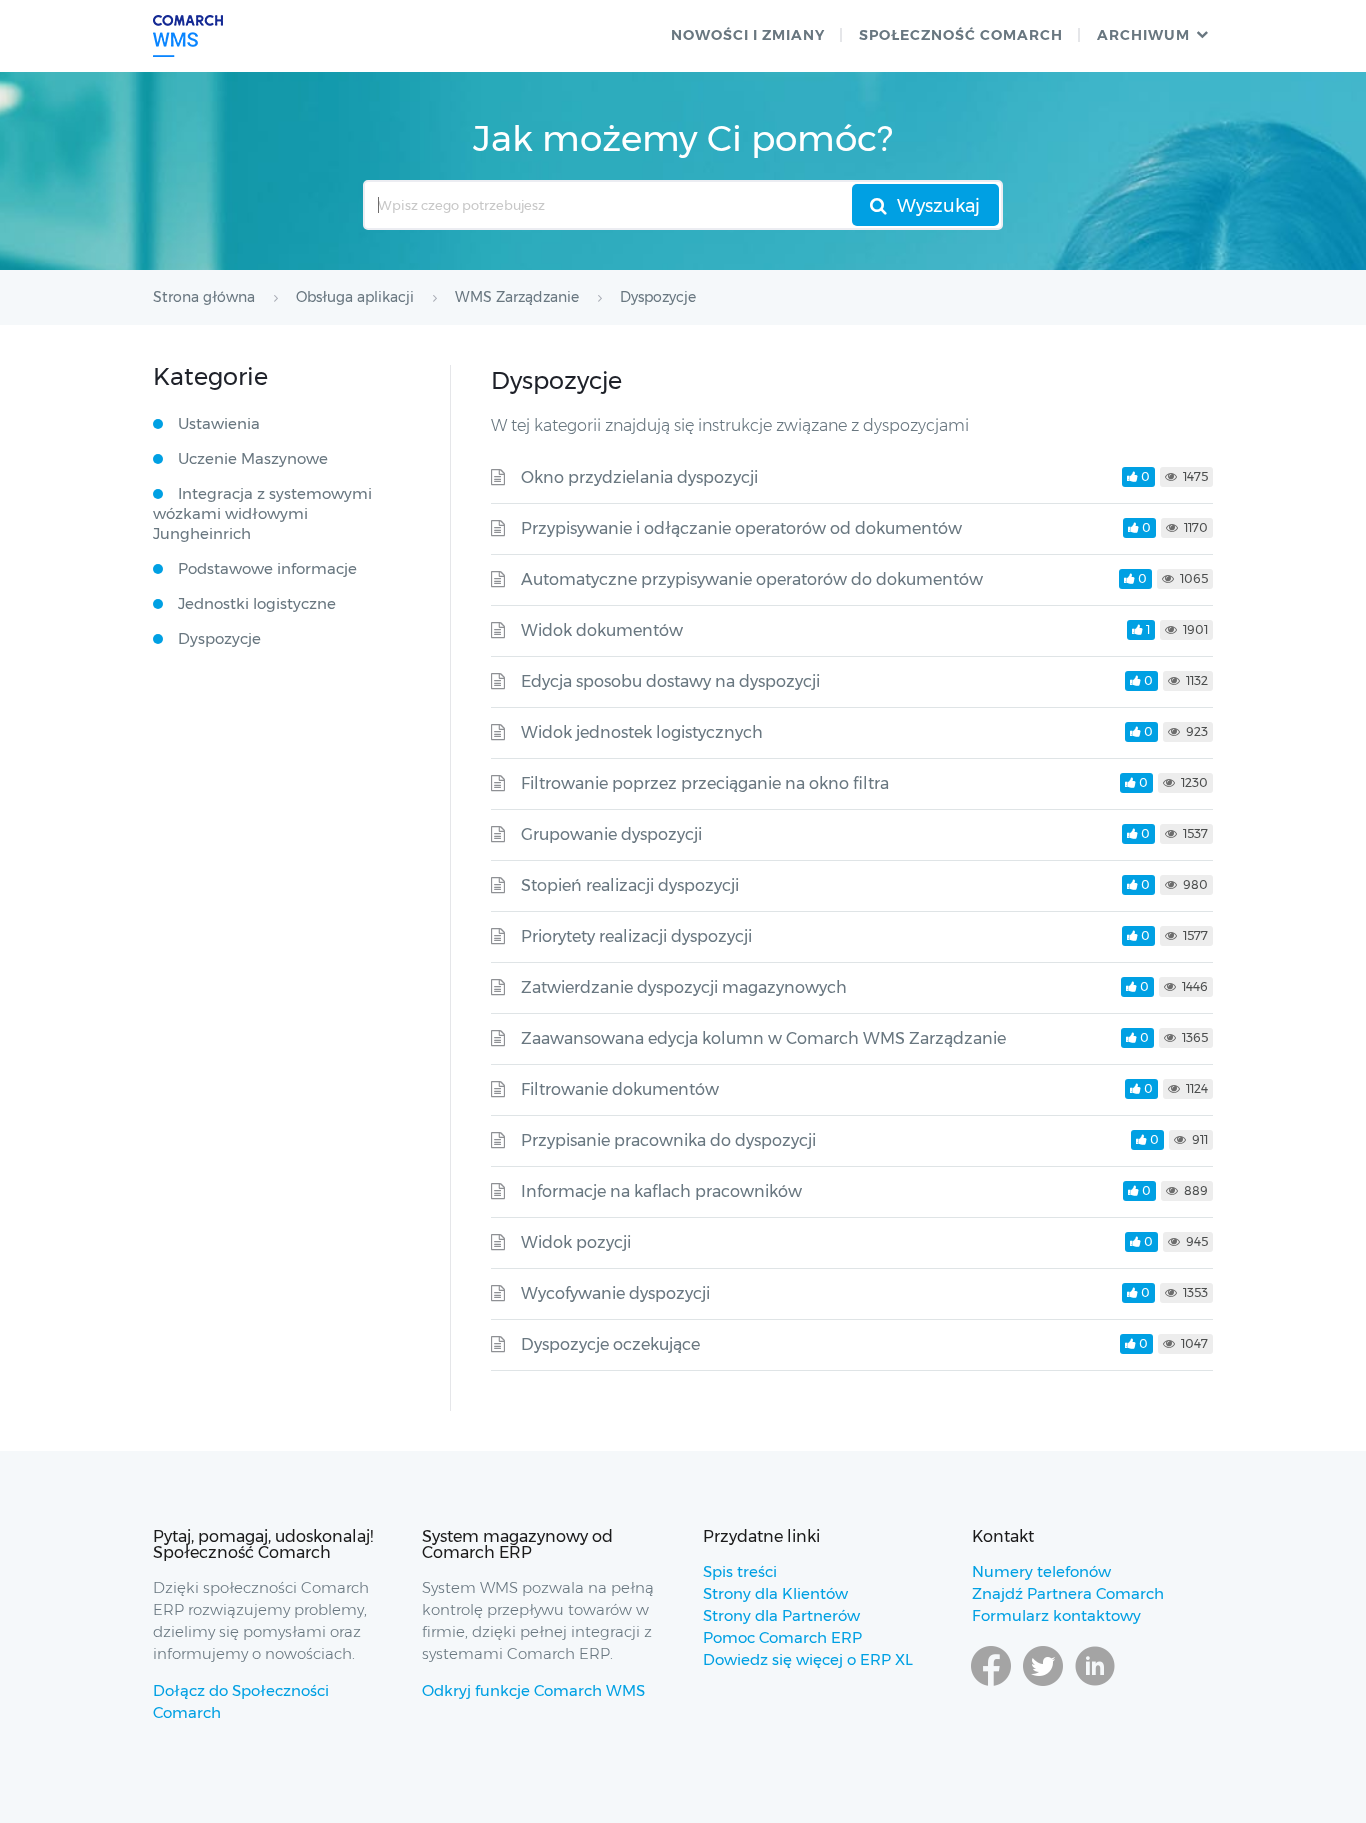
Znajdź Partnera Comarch (1068, 1593)
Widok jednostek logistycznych (642, 732)
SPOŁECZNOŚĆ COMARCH (961, 35)
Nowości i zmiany (748, 35)
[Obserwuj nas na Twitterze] (1043, 1685)
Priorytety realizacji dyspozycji (636, 936)
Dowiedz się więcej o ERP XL (808, 1659)
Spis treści (740, 1571)
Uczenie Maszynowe (253, 458)
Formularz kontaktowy (1056, 1615)
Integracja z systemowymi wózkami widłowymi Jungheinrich (262, 513)
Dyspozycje (219, 638)
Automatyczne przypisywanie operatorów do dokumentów (752, 579)
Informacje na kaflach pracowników (661, 1191)
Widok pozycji (576, 1242)
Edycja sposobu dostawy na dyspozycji (670, 681)
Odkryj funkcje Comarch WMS (533, 1690)
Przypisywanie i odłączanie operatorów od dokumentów (741, 528)
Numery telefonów (1041, 1571)
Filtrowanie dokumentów (620, 1089)
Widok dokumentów (602, 630)
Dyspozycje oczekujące (610, 1344)
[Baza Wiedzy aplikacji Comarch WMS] (188, 36)
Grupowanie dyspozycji (611, 834)
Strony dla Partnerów (781, 1615)
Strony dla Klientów (775, 1593)
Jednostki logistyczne (257, 603)
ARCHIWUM (1143, 35)
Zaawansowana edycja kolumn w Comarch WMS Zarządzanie (763, 1038)
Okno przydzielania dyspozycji (639, 477)
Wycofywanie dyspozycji (615, 1293)
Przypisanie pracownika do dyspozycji (668, 1140)
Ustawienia (219, 423)
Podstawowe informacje (267, 568)
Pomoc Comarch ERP (782, 1637)
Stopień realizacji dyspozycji (630, 885)
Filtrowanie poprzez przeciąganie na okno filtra (705, 783)
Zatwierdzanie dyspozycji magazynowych (684, 987)
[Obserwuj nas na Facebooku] (991, 1685)
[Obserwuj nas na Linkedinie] (1095, 1685)
